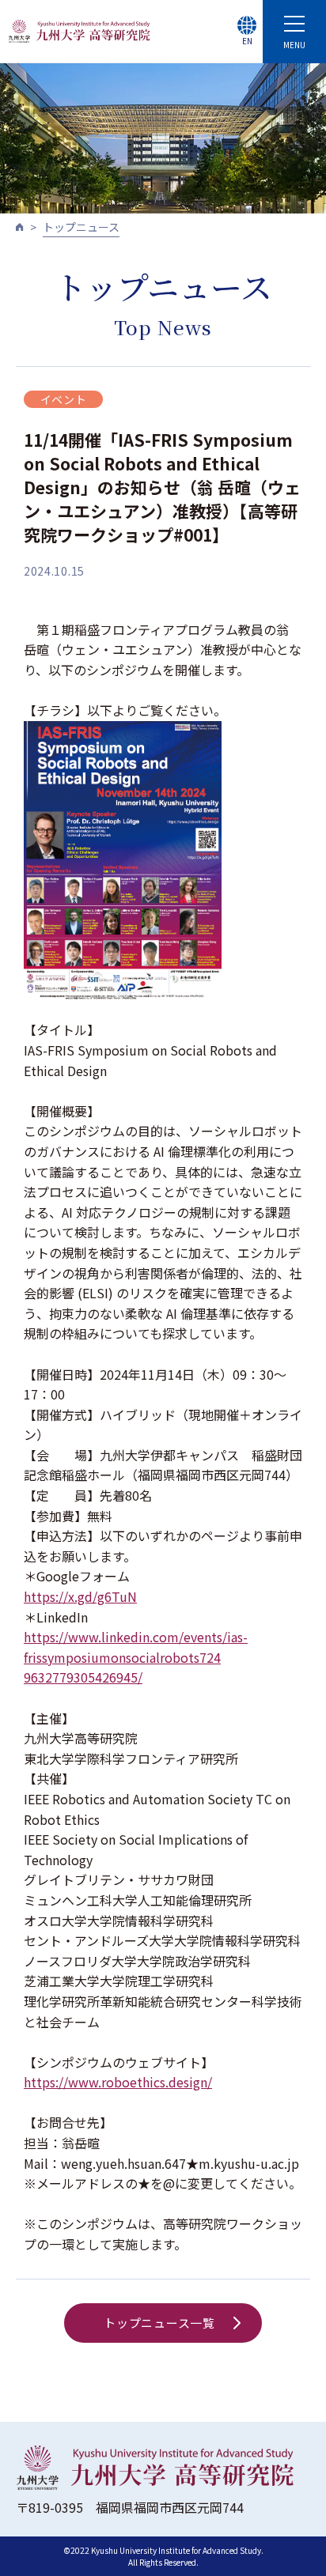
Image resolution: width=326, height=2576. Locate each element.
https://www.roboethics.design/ (118, 2082)
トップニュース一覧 (159, 2323)
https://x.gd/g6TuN (80, 1596)
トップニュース (81, 227)
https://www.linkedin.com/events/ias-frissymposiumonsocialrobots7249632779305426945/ (136, 1657)
